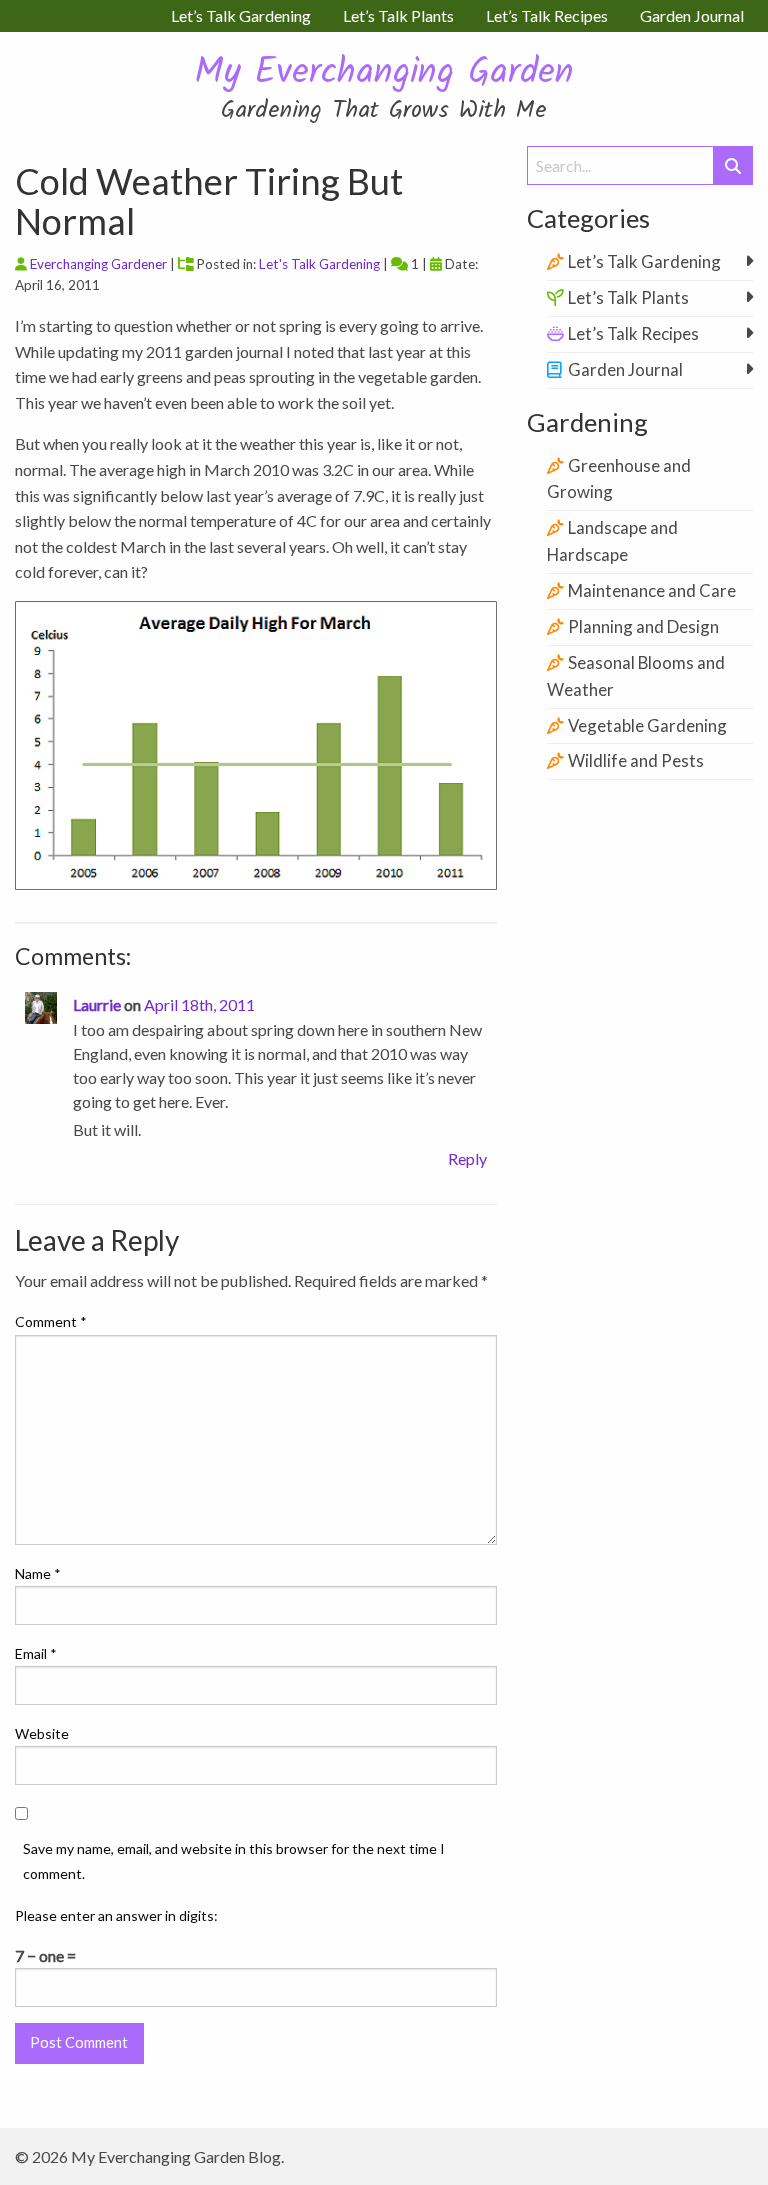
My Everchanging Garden (384, 73)
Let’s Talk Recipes (633, 333)
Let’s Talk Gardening (644, 261)
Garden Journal (625, 369)
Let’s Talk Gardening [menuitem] (241, 15)
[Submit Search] (733, 165)
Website (42, 1733)
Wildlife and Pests (636, 760)
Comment (51, 1321)
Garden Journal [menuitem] (692, 15)
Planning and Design (643, 626)
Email (36, 1653)
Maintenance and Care (652, 590)
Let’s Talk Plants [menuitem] (398, 15)
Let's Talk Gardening (319, 264)
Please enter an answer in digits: (116, 1915)
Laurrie (97, 1004)
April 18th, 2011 (199, 1004)
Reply (467, 1158)
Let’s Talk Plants (628, 297)
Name (38, 1573)
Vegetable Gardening (647, 725)
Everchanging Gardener (98, 264)
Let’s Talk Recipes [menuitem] (547, 15)
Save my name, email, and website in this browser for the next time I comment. (234, 1861)
